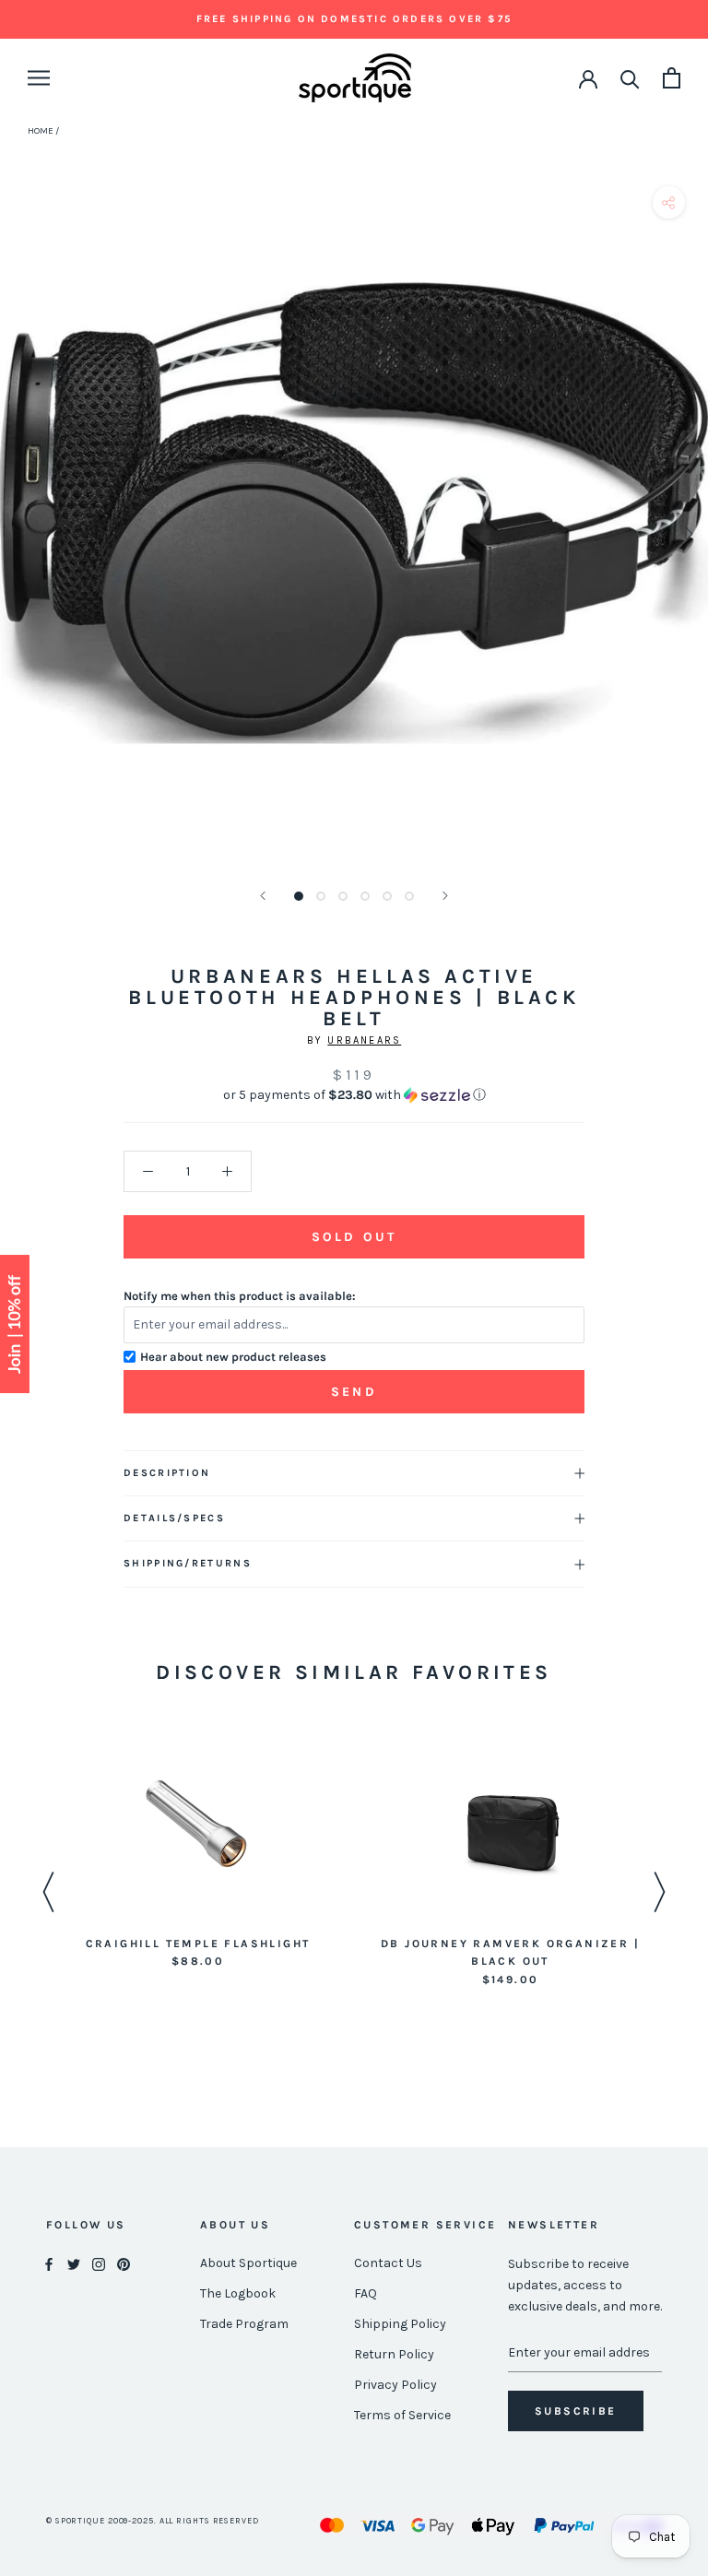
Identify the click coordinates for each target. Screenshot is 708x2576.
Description (167, 1473)
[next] (687, 533)
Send (354, 1392)
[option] (198, 1855)
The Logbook (238, 2293)
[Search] (630, 78)
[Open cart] (672, 78)
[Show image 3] (343, 896)
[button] (354, 1095)
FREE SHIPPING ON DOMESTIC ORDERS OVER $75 (354, 19)
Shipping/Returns (188, 1563)
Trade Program (244, 2324)
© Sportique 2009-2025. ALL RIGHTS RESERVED (153, 2521)
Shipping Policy (400, 2324)
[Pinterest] (124, 2264)
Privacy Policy (395, 2385)
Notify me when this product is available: (240, 1296)
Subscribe (576, 2411)
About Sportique (248, 2263)
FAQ (366, 2293)
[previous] (21, 533)
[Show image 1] (299, 896)
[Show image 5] (387, 896)
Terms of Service (402, 2415)
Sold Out (354, 1237)
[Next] (445, 896)
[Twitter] (74, 2264)
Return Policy (394, 2354)
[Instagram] (99, 2264)
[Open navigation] (39, 78)
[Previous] (263, 896)
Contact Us (388, 2263)
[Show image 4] (365, 896)
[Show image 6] (409, 896)
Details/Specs (174, 1518)
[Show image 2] (321, 896)
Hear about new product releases (233, 1357)
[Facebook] (49, 2264)
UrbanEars (364, 1040)
